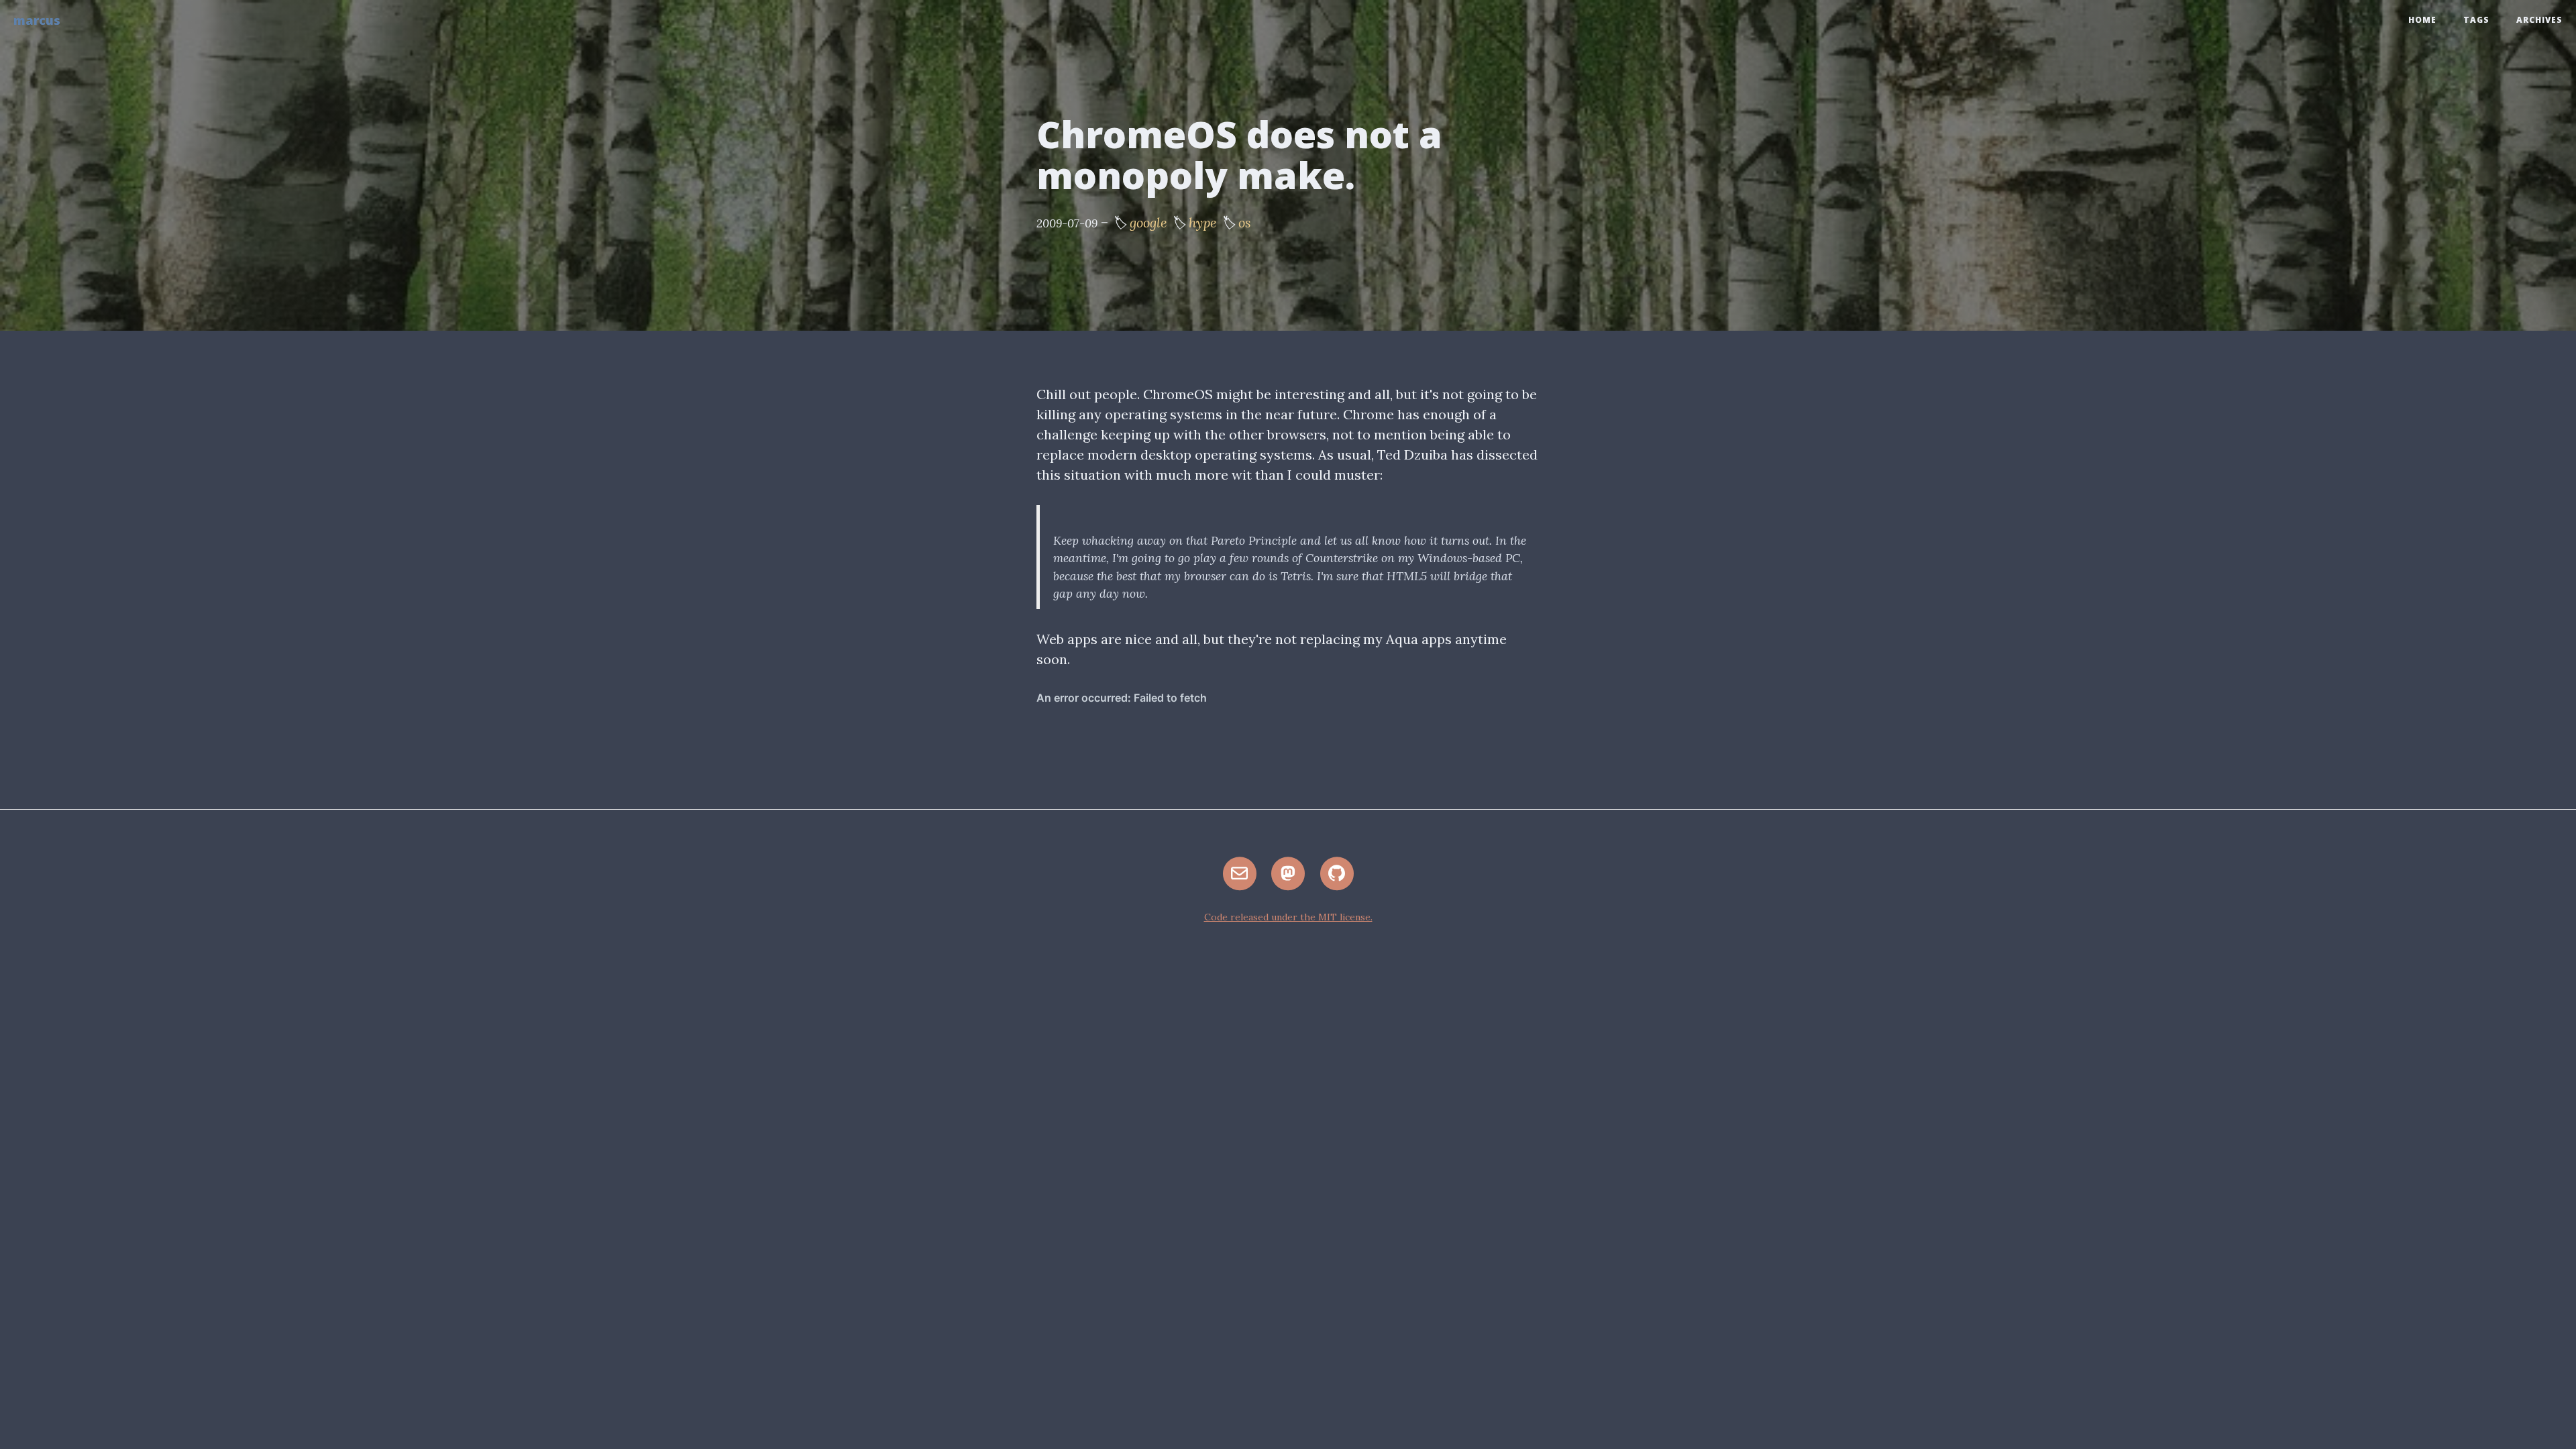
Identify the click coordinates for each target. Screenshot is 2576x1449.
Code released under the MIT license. (1288, 917)
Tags (2476, 20)
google (1148, 222)
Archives (2539, 20)
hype (1203, 222)
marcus (37, 20)
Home (2422, 20)
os (1245, 222)
